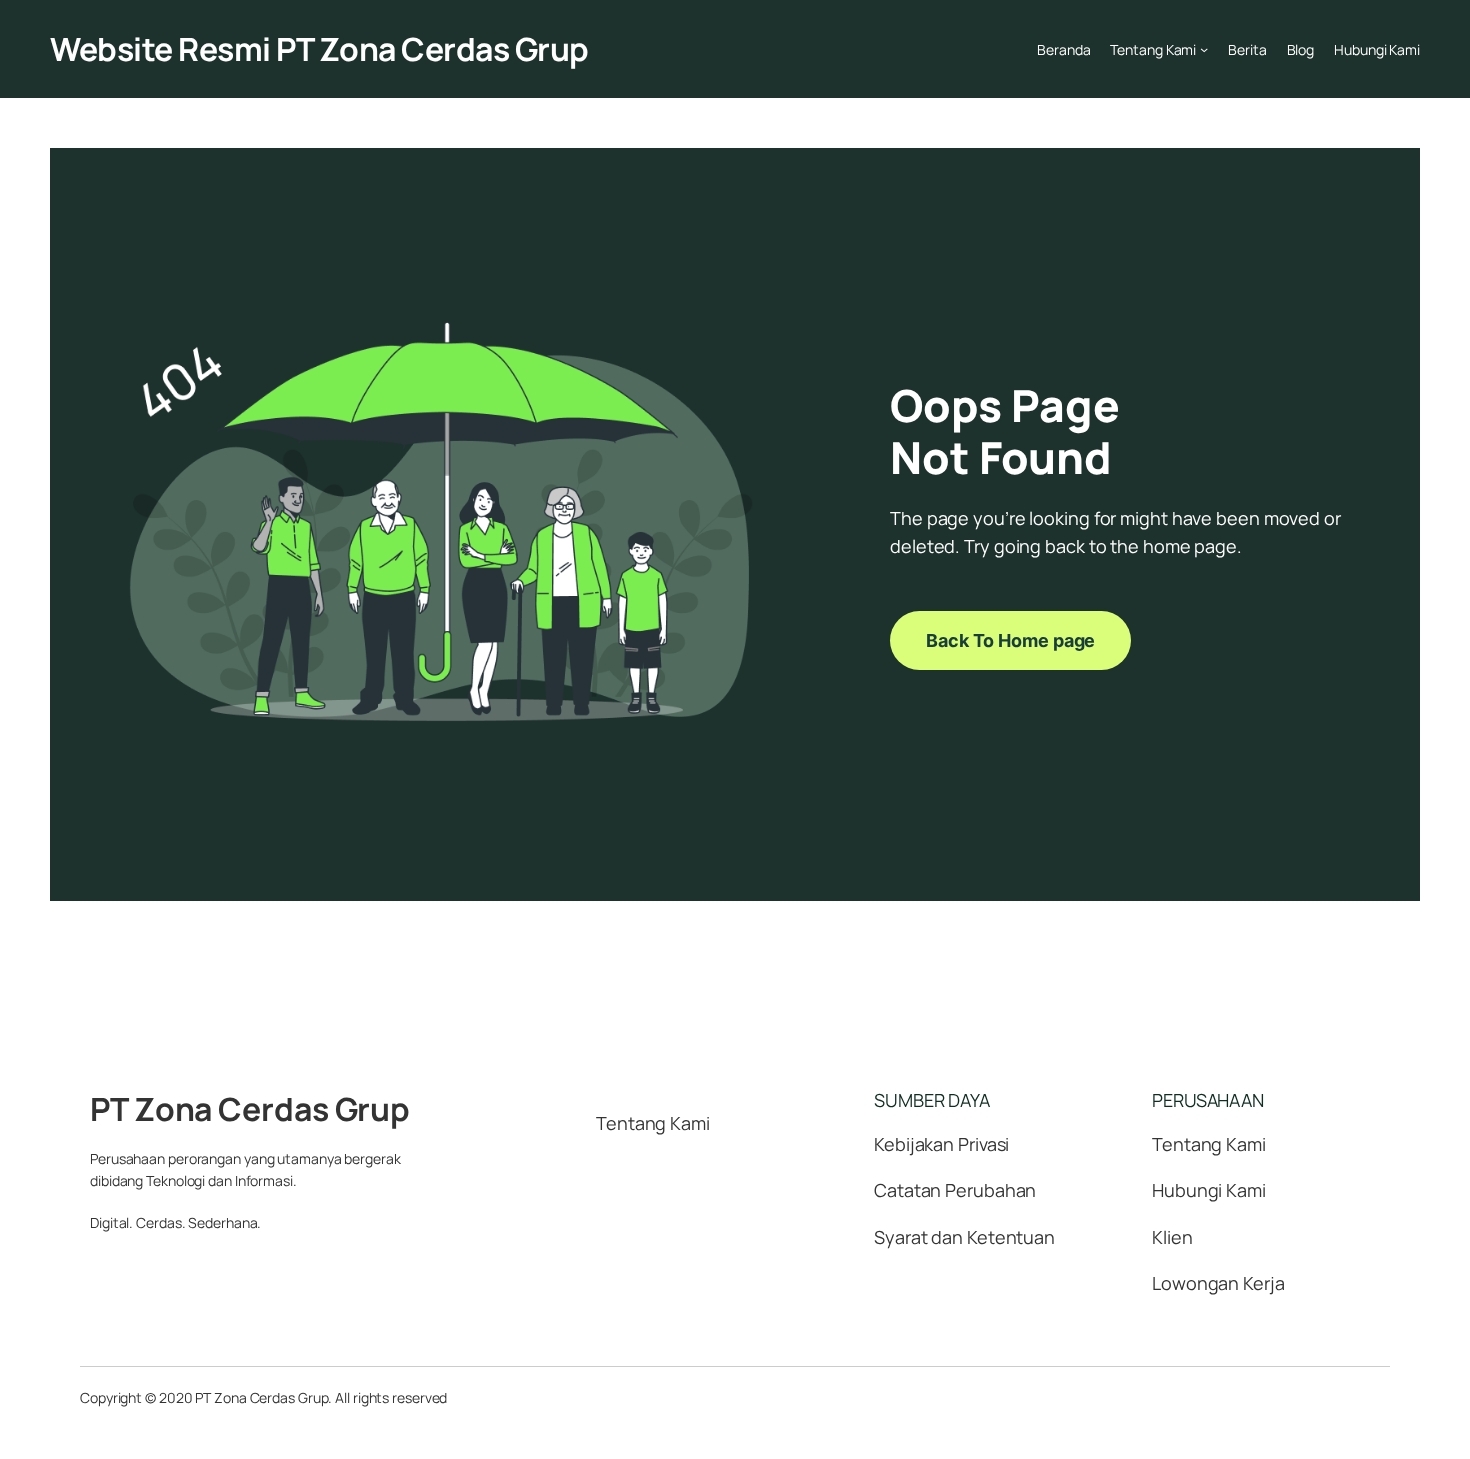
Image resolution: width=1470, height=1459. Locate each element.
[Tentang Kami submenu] (1204, 49)
